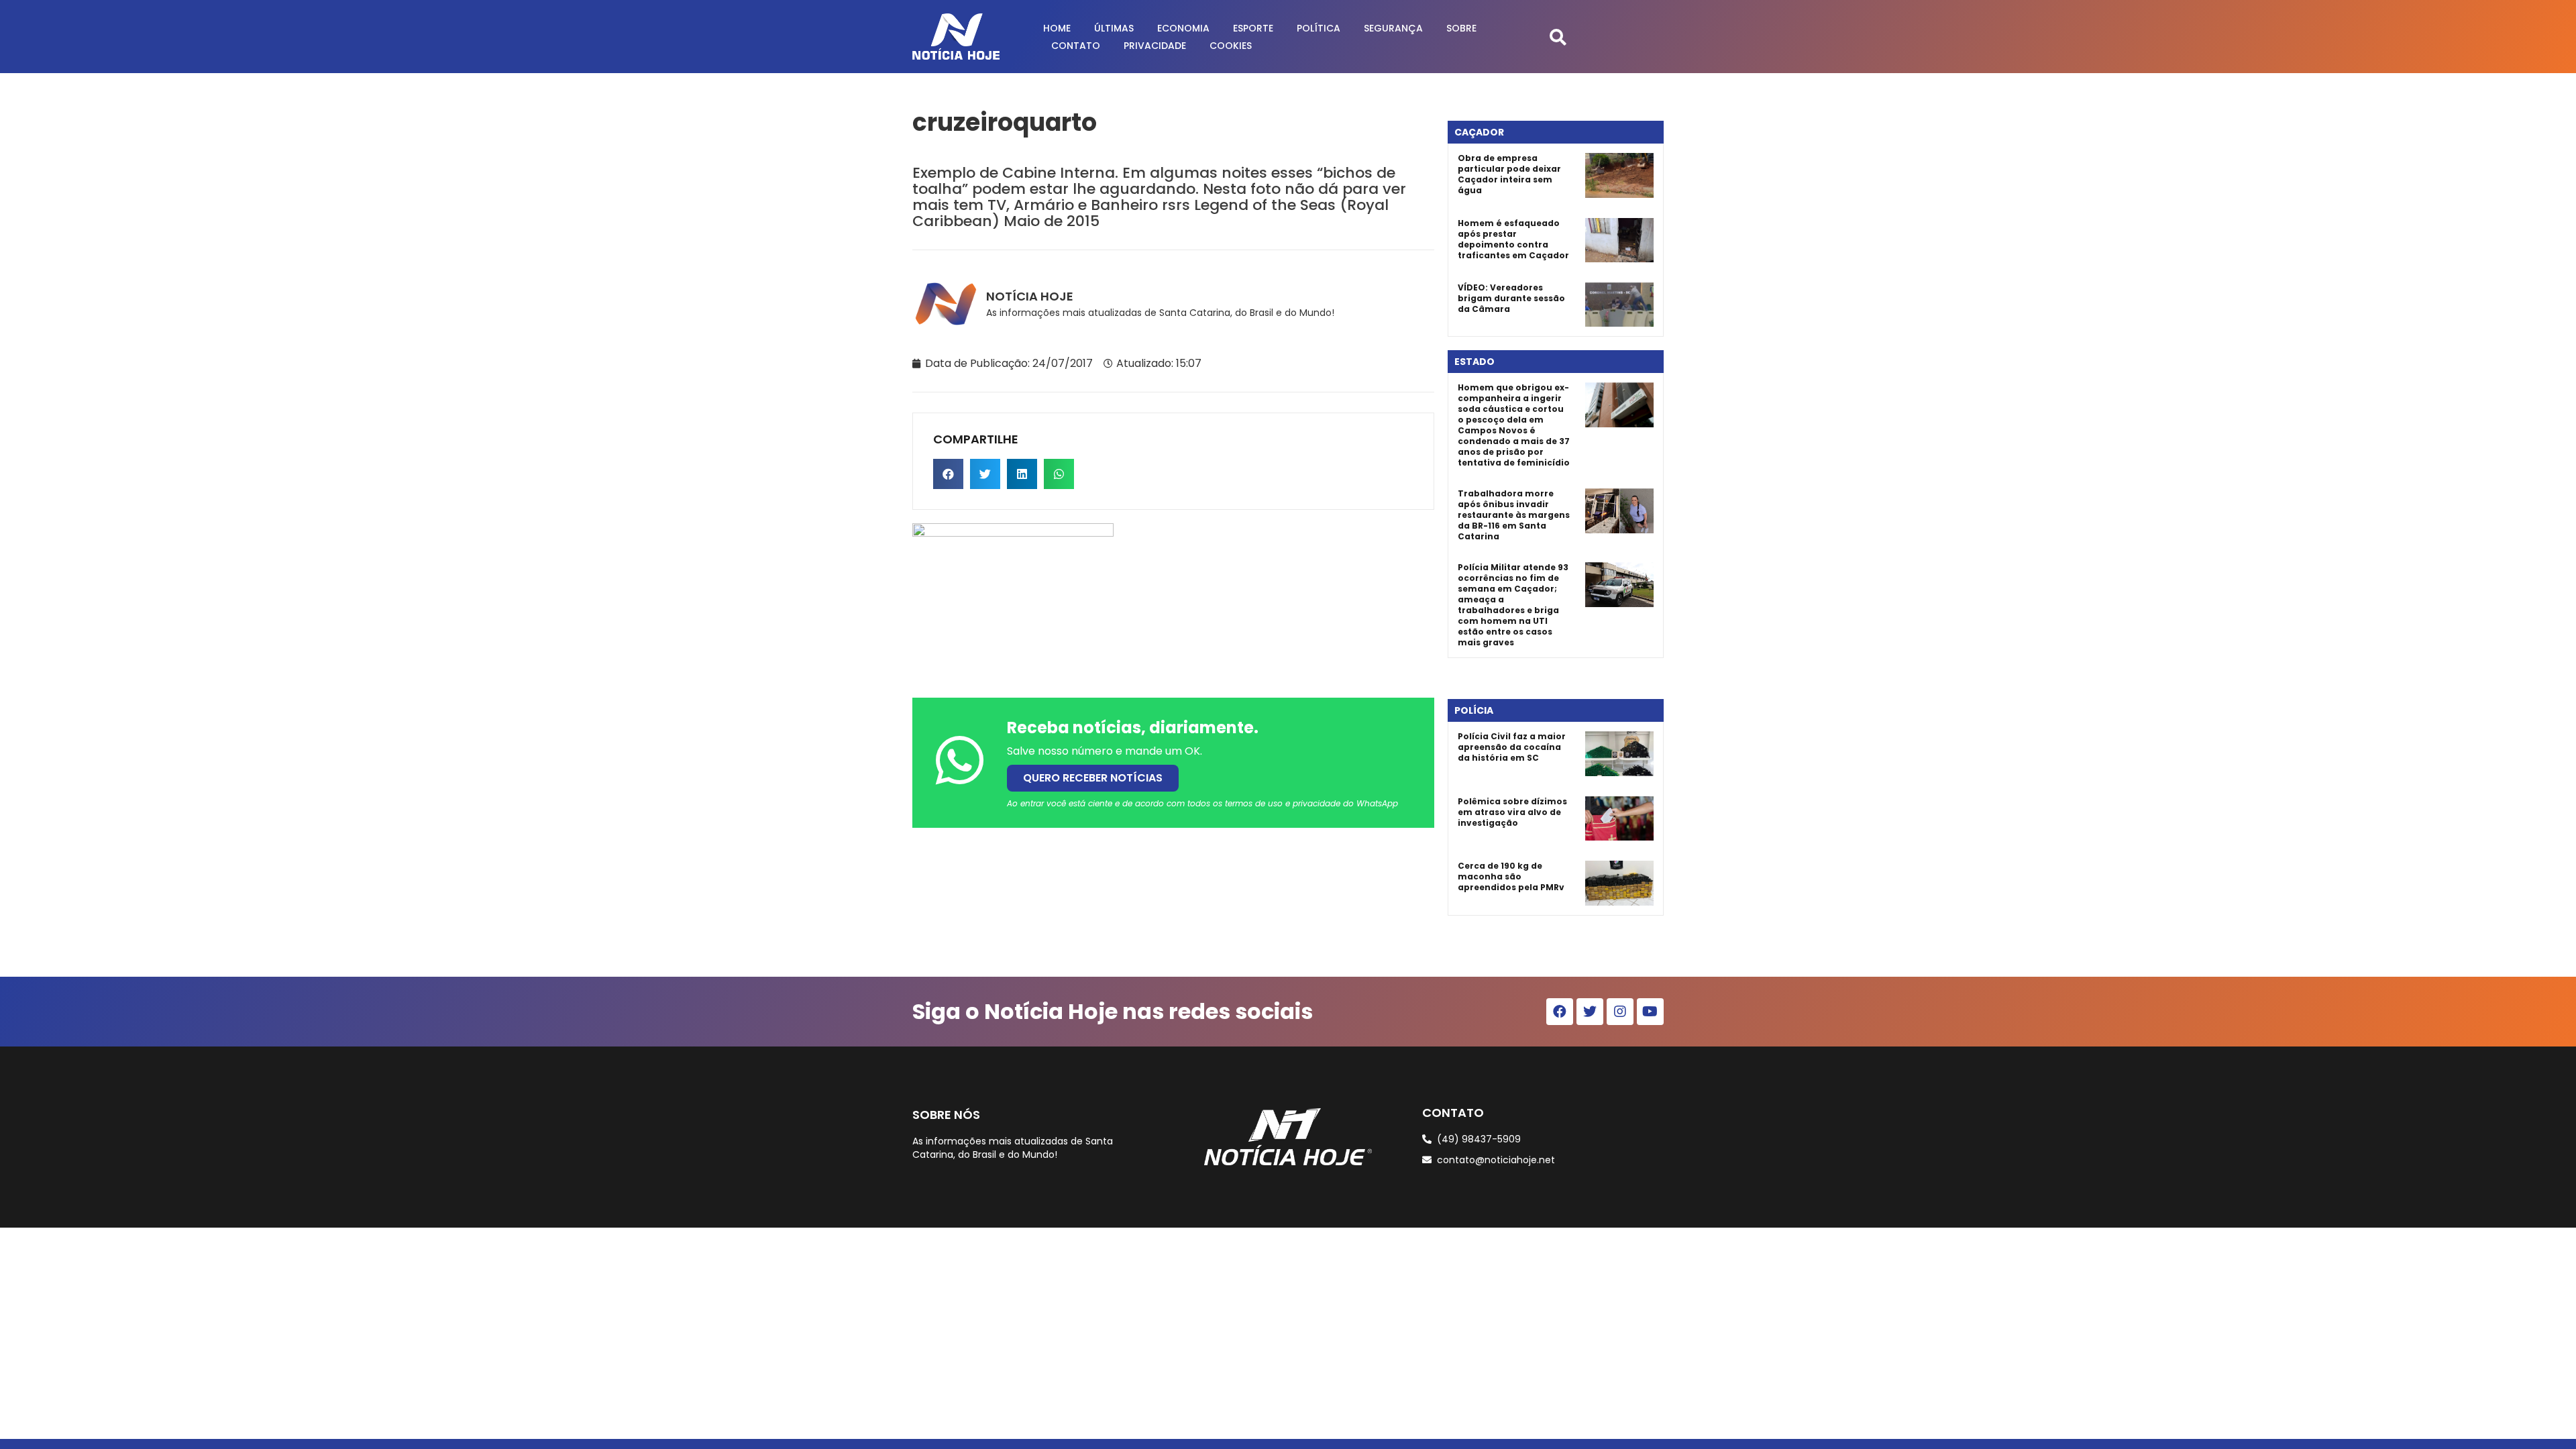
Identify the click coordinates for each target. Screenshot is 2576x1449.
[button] (1558, 37)
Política (1319, 28)
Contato (1076, 46)
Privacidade (1155, 46)
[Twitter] (1590, 1012)
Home (1057, 28)
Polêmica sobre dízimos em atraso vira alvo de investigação (1512, 812)
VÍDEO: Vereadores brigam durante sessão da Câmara (1511, 298)
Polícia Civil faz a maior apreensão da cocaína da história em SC (1512, 747)
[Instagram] (1620, 1012)
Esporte (1253, 28)
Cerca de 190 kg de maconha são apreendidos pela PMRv (1511, 876)
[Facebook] (1560, 1012)
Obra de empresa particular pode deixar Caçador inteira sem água (1509, 174)
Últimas (1114, 28)
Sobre (1461, 28)
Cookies (1231, 46)
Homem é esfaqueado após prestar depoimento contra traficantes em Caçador (1513, 239)
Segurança (1393, 28)
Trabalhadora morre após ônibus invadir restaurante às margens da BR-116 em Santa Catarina (1514, 515)
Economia (1183, 28)
